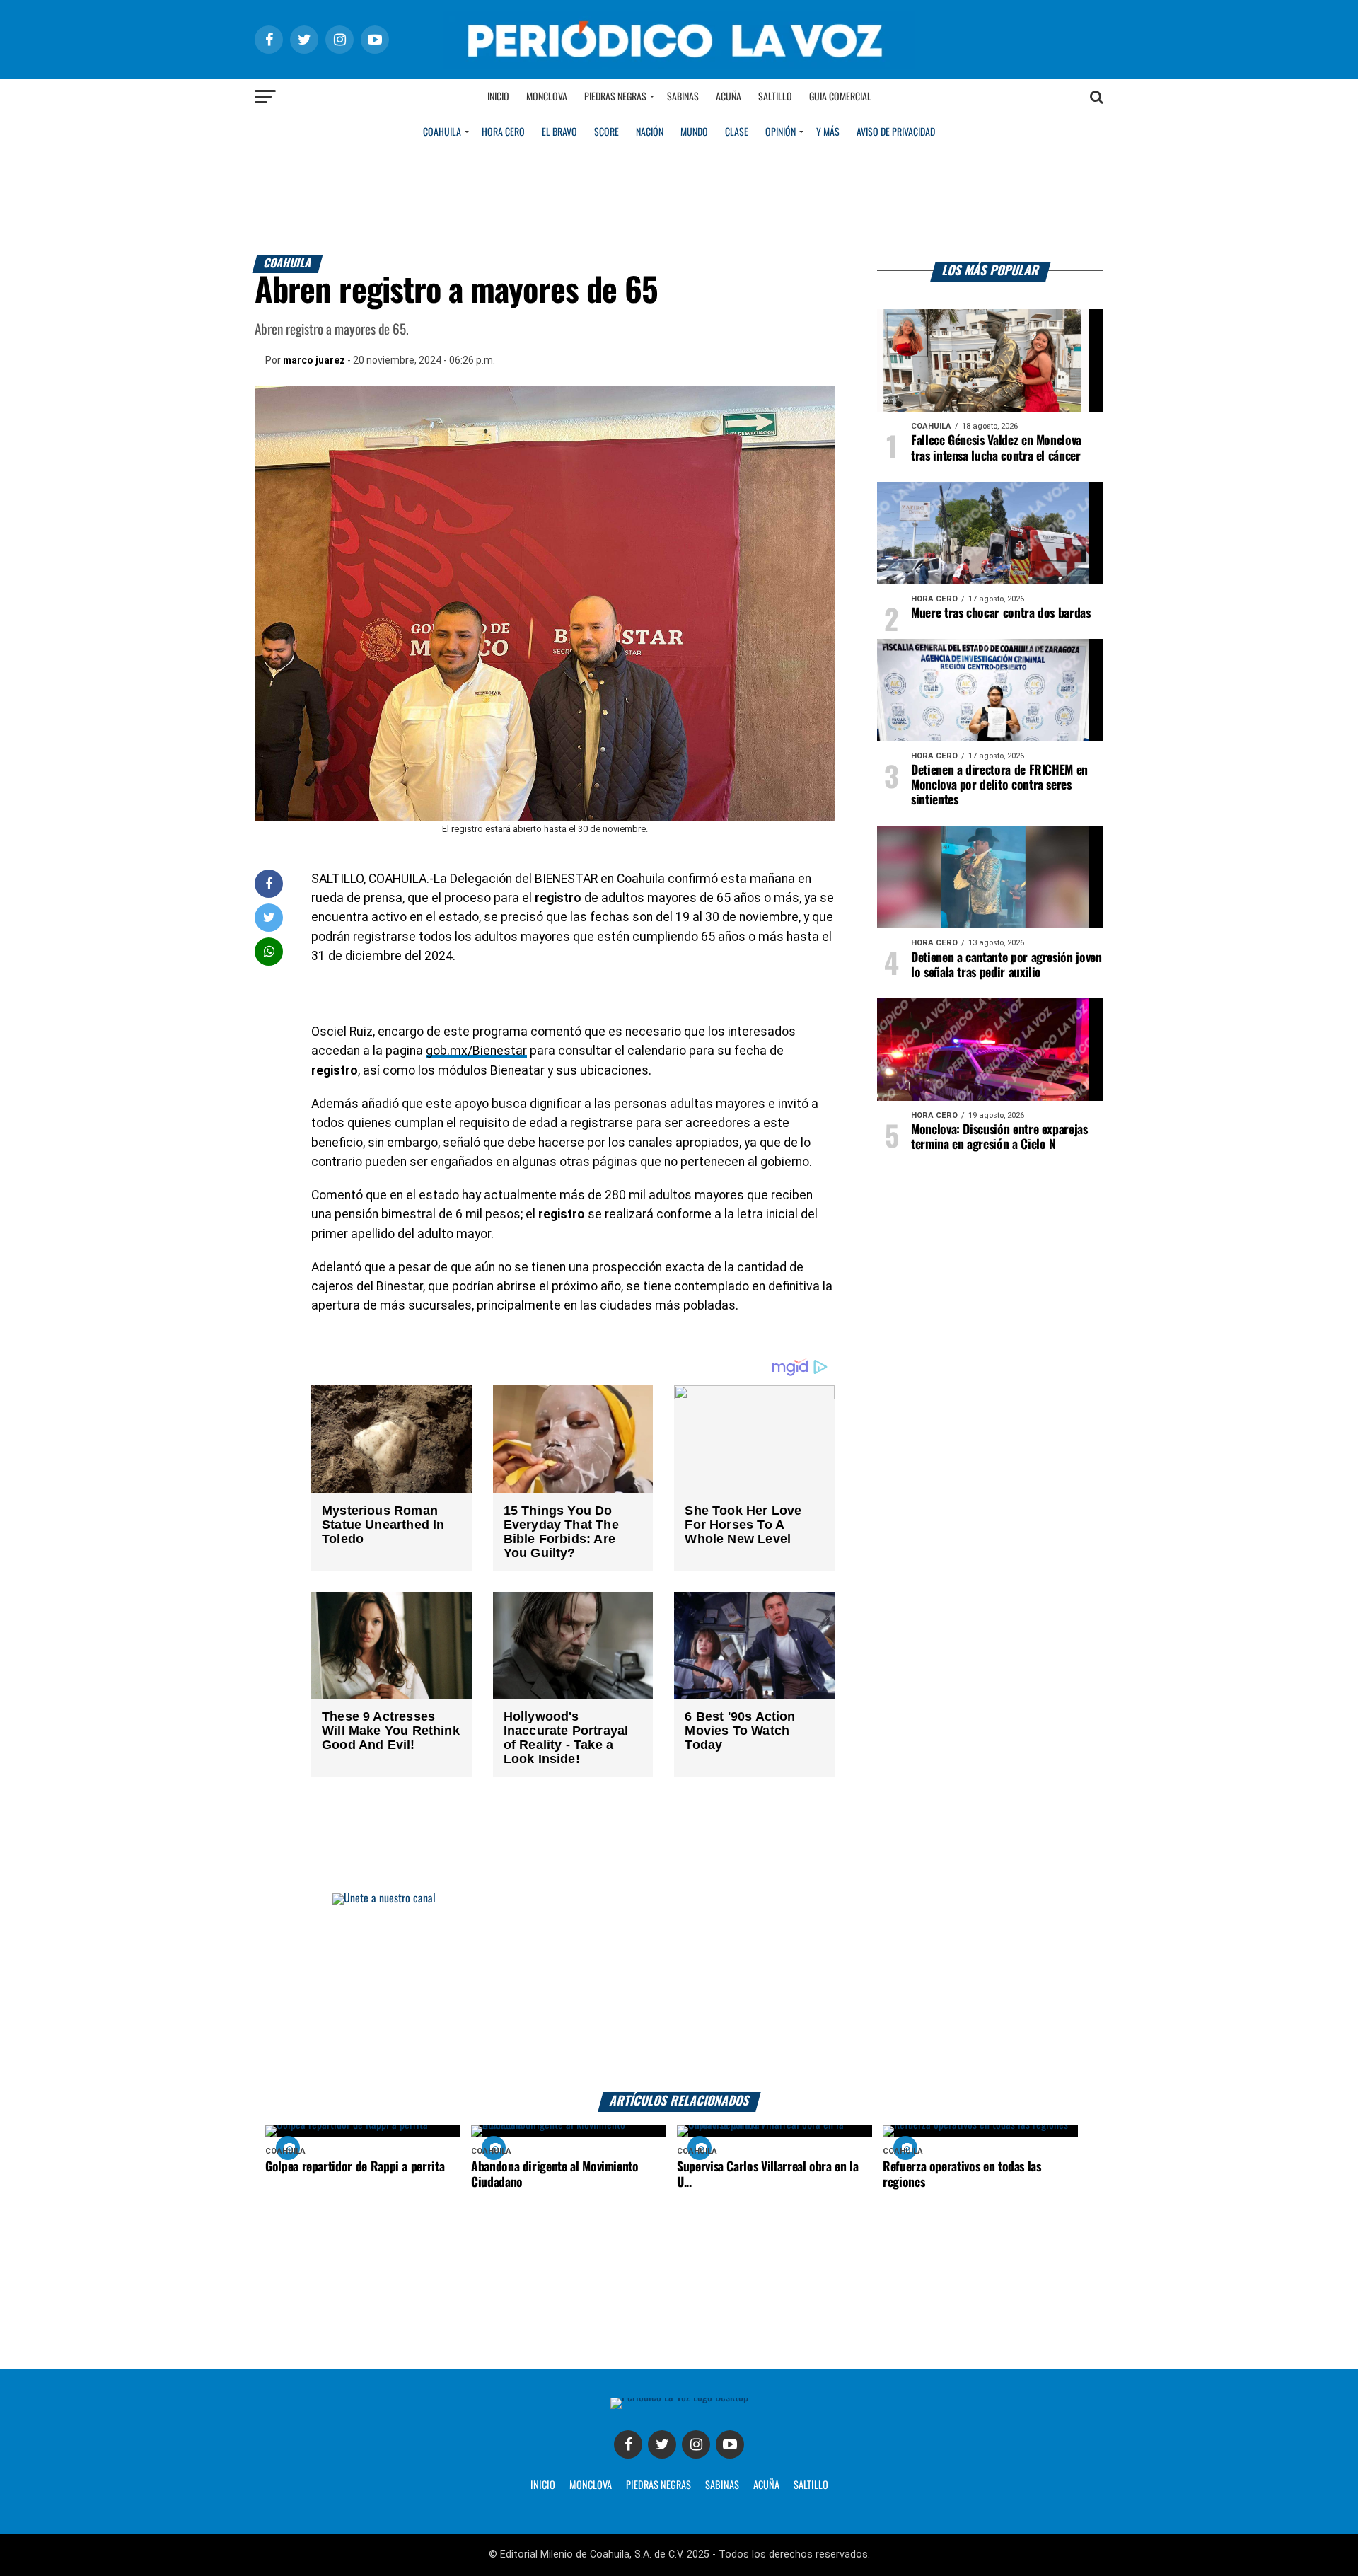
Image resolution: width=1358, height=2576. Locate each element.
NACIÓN (650, 132)
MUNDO (694, 132)
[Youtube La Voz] (730, 2444)
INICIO (543, 2485)
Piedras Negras (615, 97)
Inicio (498, 97)
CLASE (737, 132)
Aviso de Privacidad (896, 132)
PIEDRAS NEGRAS (658, 2485)
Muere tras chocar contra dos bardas (1001, 613)
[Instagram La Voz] (696, 2444)
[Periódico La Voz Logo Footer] (679, 2397)
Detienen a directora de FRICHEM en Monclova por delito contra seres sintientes (999, 785)
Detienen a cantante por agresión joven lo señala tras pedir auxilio (1006, 965)
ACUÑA (766, 2485)
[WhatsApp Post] (269, 951)
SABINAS (722, 2485)
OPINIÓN (780, 132)
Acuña (729, 97)
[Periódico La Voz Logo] (679, 65)
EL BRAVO (559, 132)
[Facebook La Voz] (628, 2444)
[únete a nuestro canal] (679, 1993)
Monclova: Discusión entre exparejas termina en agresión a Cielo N (999, 1137)
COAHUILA (442, 132)
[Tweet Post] (269, 917)
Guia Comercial (840, 97)
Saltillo (775, 97)
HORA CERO (503, 132)
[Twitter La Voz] (662, 2444)
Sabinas (683, 97)
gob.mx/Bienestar (476, 1051)
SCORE (607, 132)
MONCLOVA (591, 2485)
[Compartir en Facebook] (269, 883)
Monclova (547, 97)
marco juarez (314, 360)
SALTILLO (811, 2485)
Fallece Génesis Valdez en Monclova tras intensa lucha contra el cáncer (996, 448)
